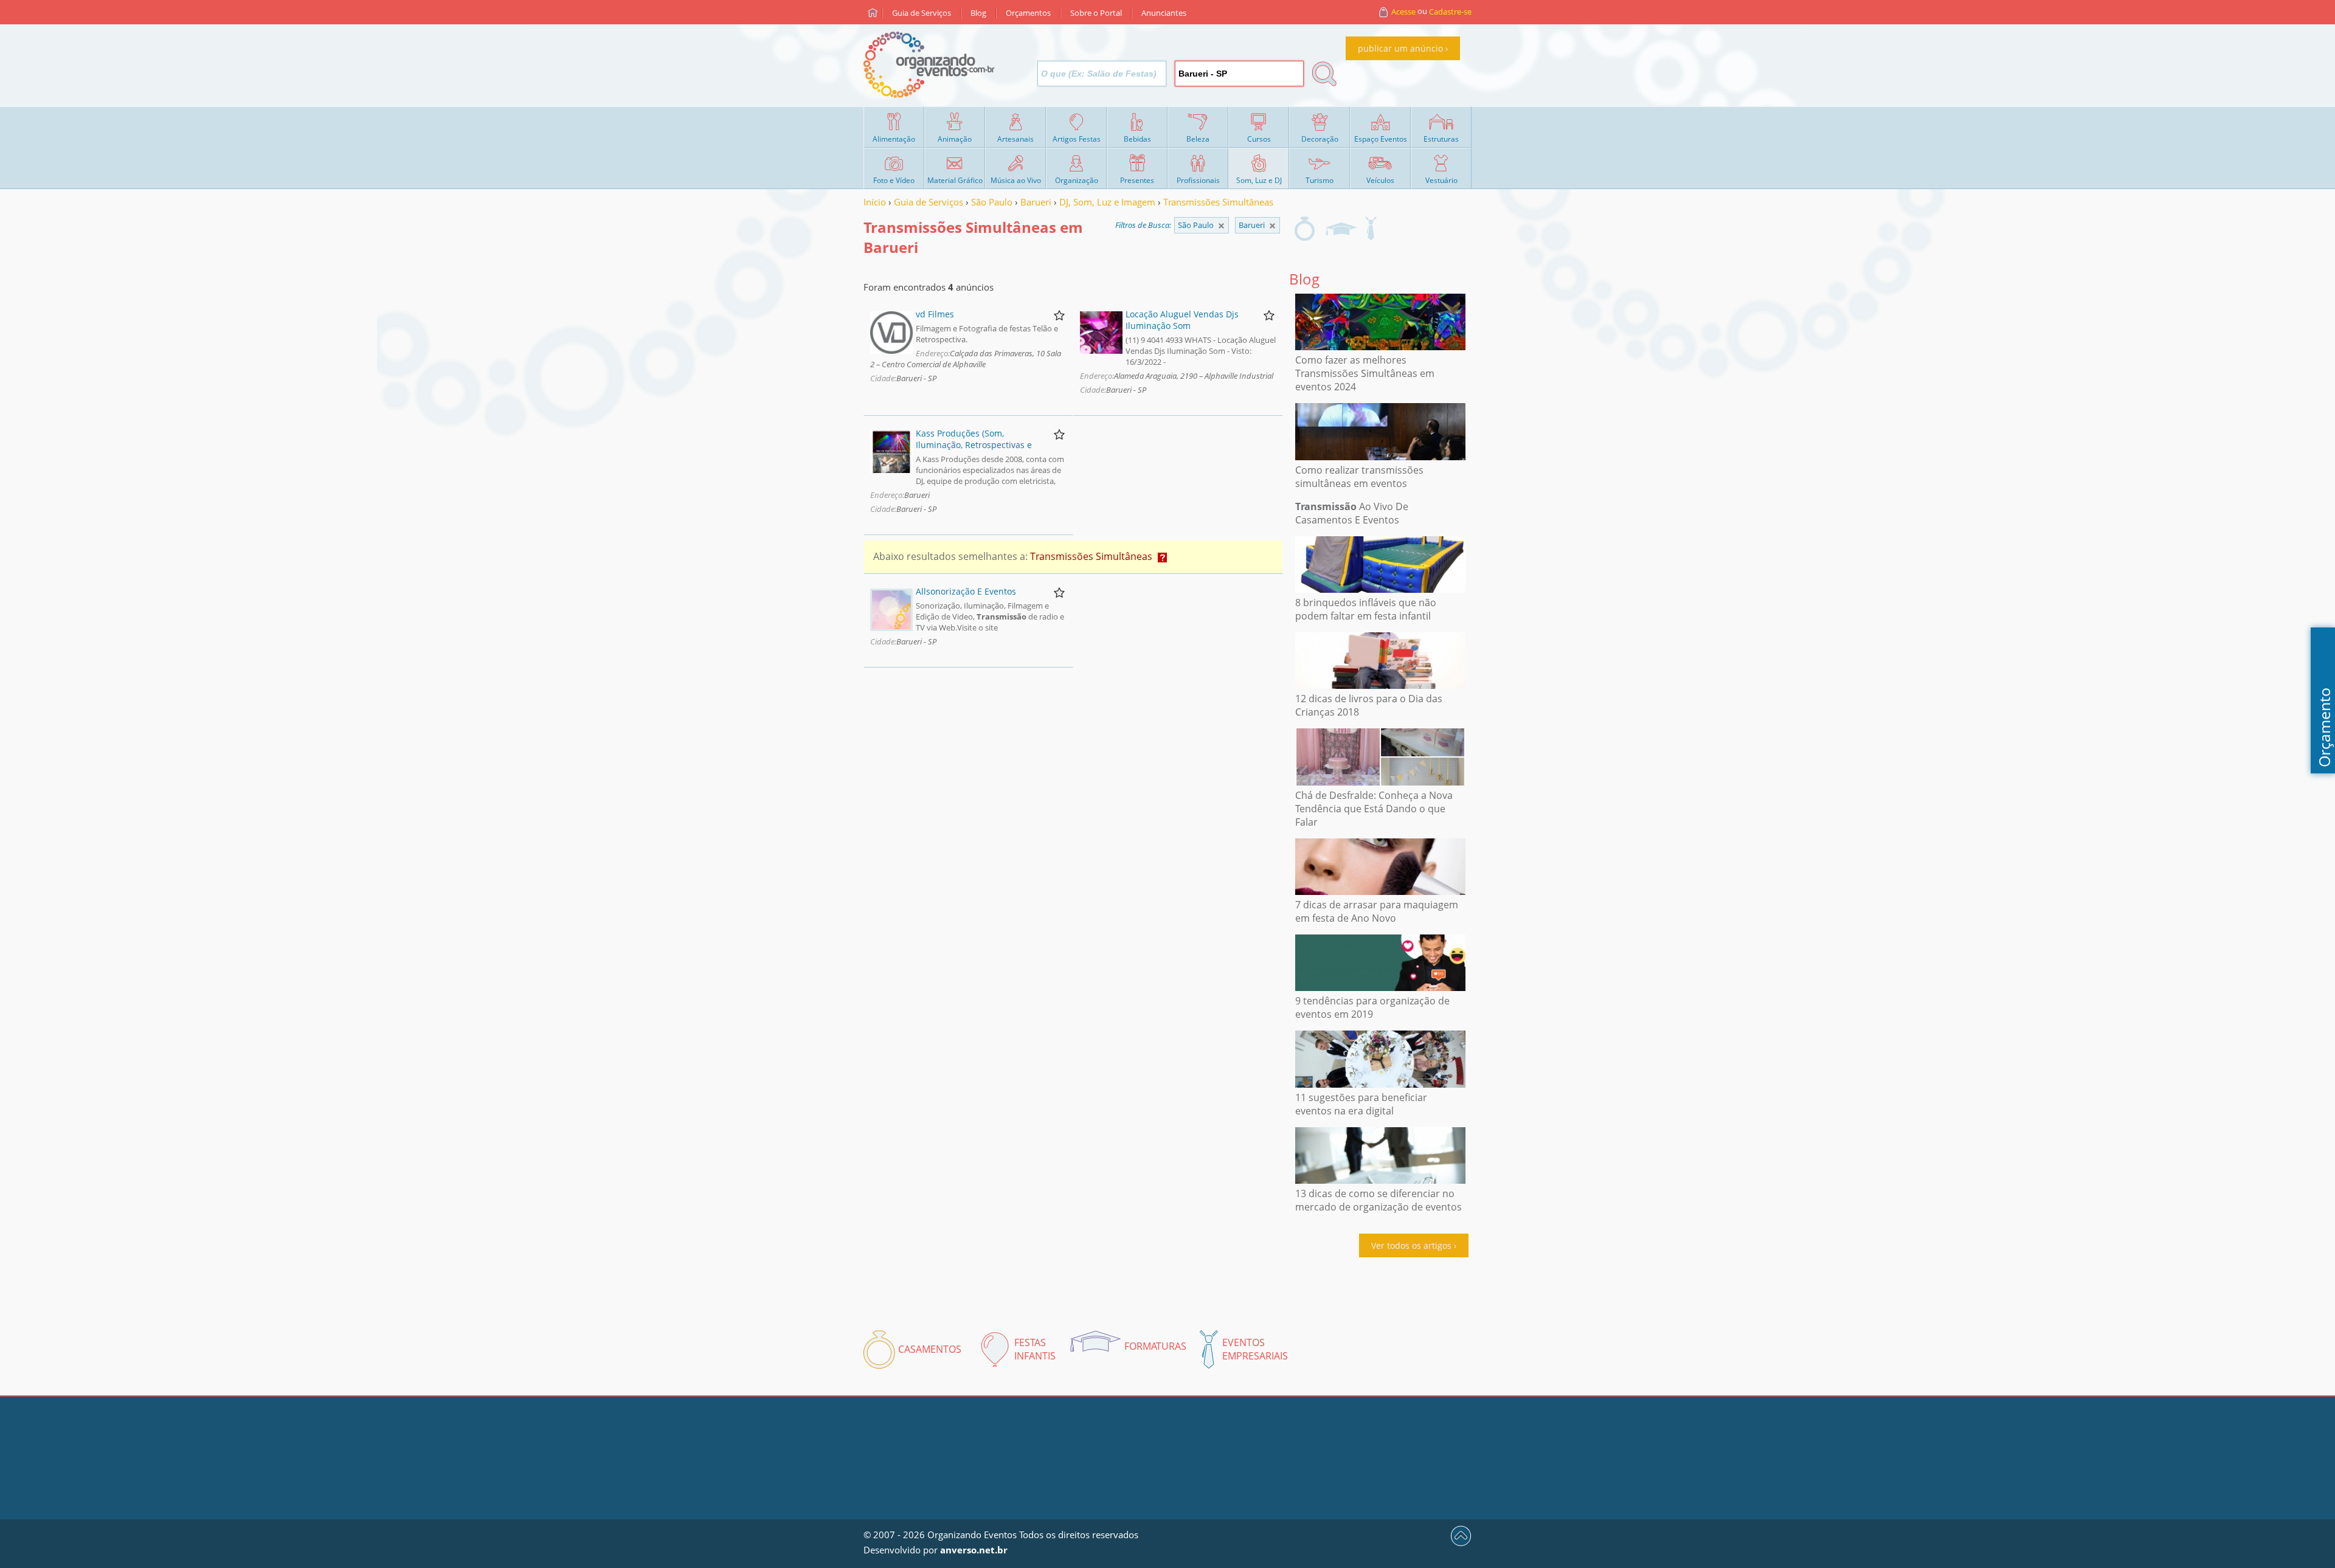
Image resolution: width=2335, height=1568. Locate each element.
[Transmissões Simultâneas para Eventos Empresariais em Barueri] (1371, 229)
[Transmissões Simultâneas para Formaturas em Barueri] (1341, 229)
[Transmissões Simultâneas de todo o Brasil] (1221, 226)
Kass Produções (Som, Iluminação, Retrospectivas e (974, 439)
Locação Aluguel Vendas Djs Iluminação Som (1182, 320)
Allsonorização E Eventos (966, 591)
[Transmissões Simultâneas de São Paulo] (1272, 226)
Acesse (1403, 12)
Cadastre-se (1450, 12)
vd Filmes (935, 314)
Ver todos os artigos (1411, 1245)
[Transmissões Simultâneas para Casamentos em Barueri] (1305, 229)
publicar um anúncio (1400, 48)
